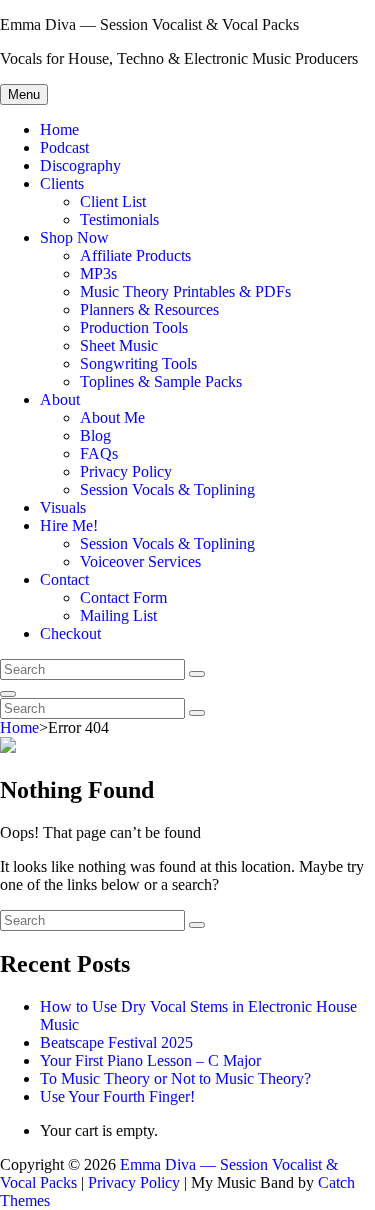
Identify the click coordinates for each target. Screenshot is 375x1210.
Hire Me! (69, 525)
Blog (95, 435)
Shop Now (74, 237)
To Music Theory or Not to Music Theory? (175, 1078)
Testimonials (119, 219)
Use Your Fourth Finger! (117, 1096)
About (60, 399)
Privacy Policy (126, 471)
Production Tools (134, 327)
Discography (80, 165)
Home (59, 129)
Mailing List (118, 615)
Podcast (64, 147)
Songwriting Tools (138, 363)
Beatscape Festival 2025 (116, 1042)
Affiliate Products (135, 255)
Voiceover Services (140, 561)
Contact (64, 579)
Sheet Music (119, 345)
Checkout (70, 633)
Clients (62, 183)
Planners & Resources (149, 309)
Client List (113, 201)
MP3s (98, 273)
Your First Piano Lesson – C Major (150, 1060)
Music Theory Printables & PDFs (185, 291)
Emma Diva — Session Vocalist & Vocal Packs (149, 24)
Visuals (63, 507)
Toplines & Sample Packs (161, 381)
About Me (112, 417)
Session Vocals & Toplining (167, 489)
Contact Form (123, 597)
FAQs (99, 453)
